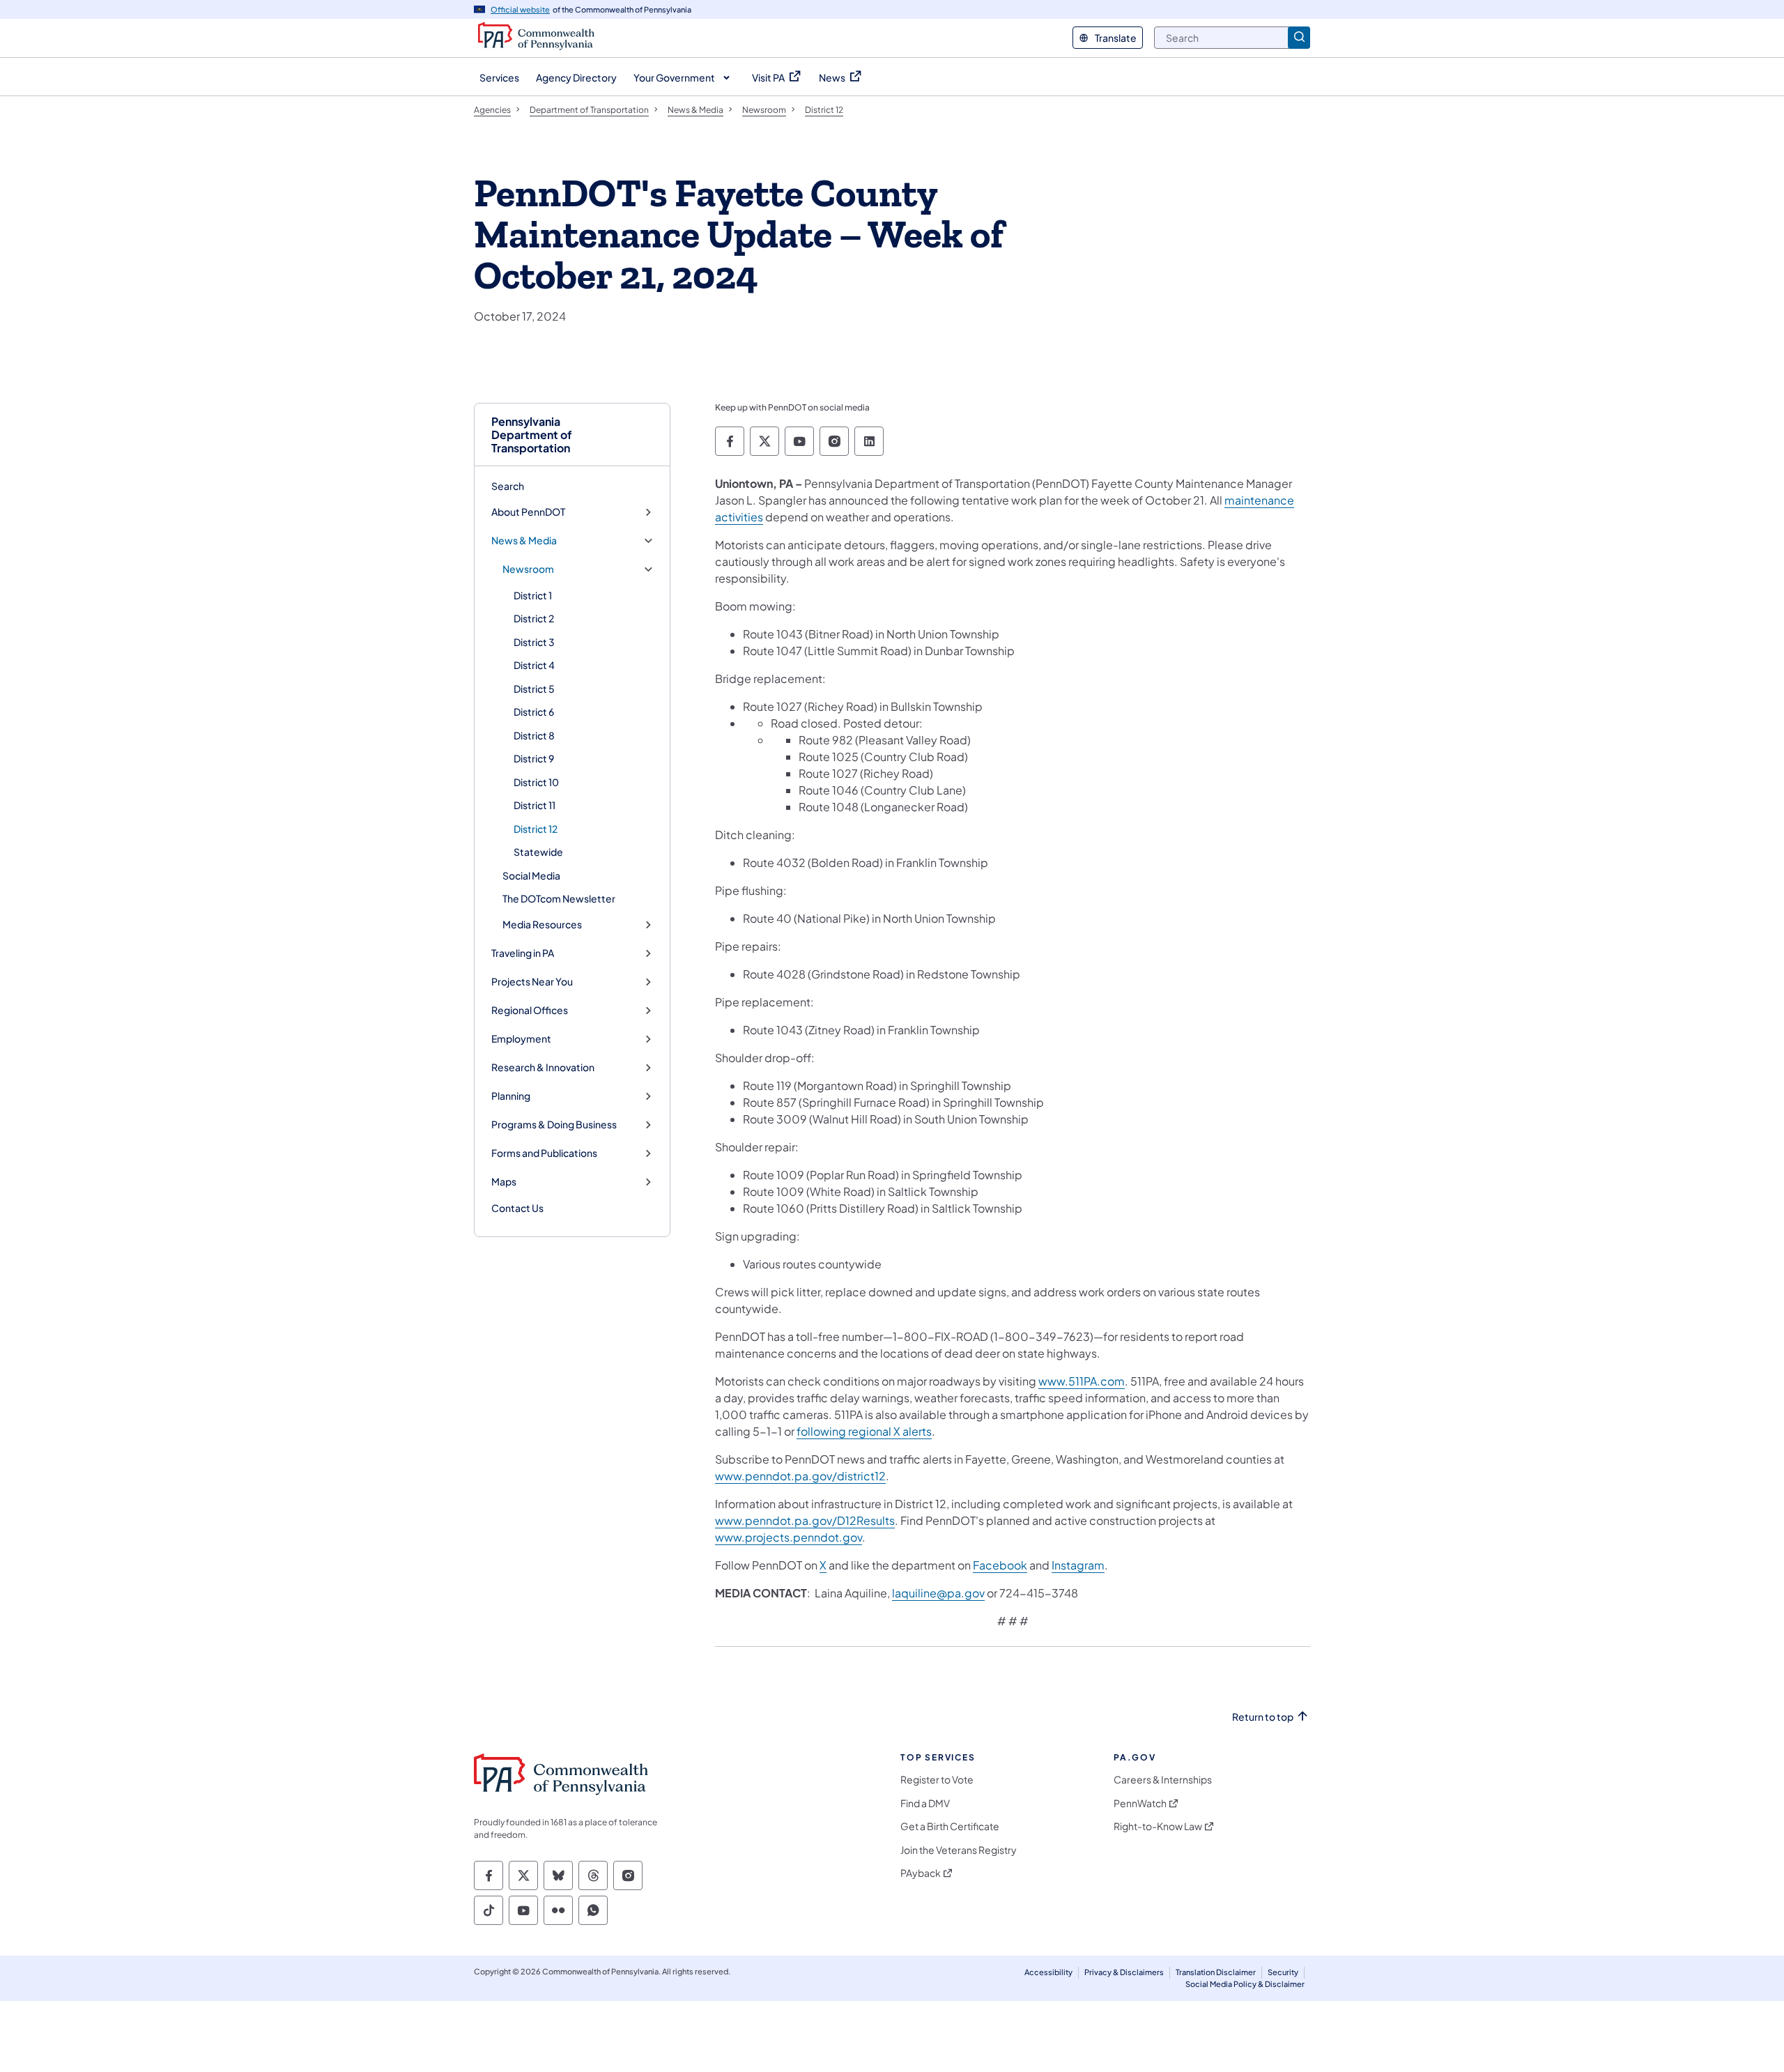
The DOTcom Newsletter (559, 898)
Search (508, 486)
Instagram (1078, 1565)
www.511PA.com (1082, 1381)
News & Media (524, 540)
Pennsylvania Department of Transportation (532, 435)
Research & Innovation (543, 1067)
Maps (504, 1182)
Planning (511, 1096)
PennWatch (1140, 1803)
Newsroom (528, 569)
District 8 (534, 735)
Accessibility (1048, 1972)
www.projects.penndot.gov (789, 1537)
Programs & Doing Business (554, 1125)
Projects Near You (532, 982)
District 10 (536, 782)
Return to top (1263, 1717)
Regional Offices (530, 1010)
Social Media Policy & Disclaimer (1245, 1984)
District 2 (534, 618)
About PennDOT (528, 512)
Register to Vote (937, 1780)
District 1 (533, 595)
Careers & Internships (1163, 1780)
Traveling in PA (523, 953)
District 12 (536, 829)
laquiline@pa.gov (938, 1593)
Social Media (531, 875)
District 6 (534, 712)
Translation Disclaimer (1216, 1972)
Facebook (1000, 1565)
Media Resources (542, 924)
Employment (521, 1039)
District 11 (535, 805)
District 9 (534, 758)
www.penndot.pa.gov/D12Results (805, 1520)
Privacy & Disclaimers (1124, 1972)
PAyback (921, 1873)
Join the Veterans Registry (959, 1850)
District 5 (534, 689)
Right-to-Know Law (1158, 1826)
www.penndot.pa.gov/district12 (800, 1476)
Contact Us (517, 1208)
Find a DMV (925, 1803)
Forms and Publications (544, 1153)
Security (1283, 1972)
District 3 (534, 642)
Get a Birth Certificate (950, 1826)
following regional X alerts (864, 1431)
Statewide (538, 852)
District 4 (534, 665)
